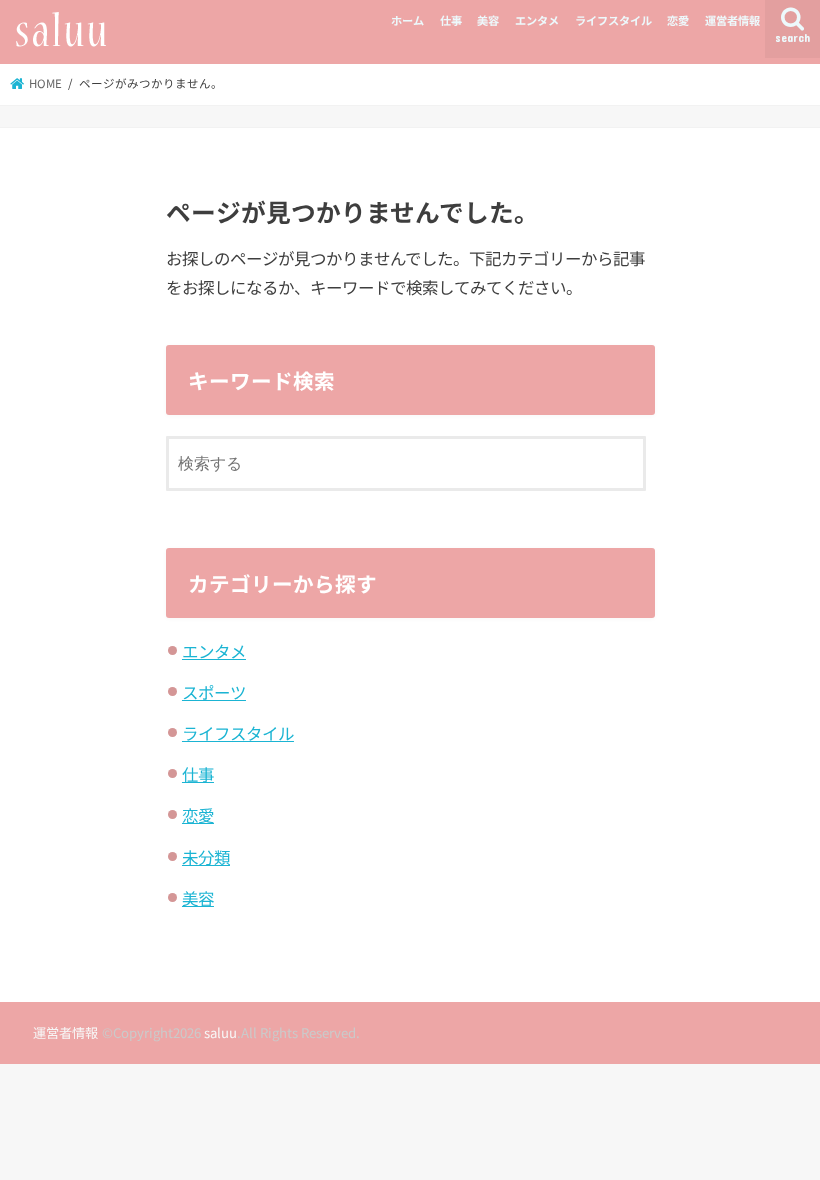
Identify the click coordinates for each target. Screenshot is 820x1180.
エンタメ (537, 20)
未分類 (206, 857)
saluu (220, 1032)
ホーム (407, 20)
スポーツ (214, 692)
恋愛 (678, 20)
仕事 (451, 20)
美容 (488, 20)
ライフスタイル (613, 20)
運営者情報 (732, 20)
